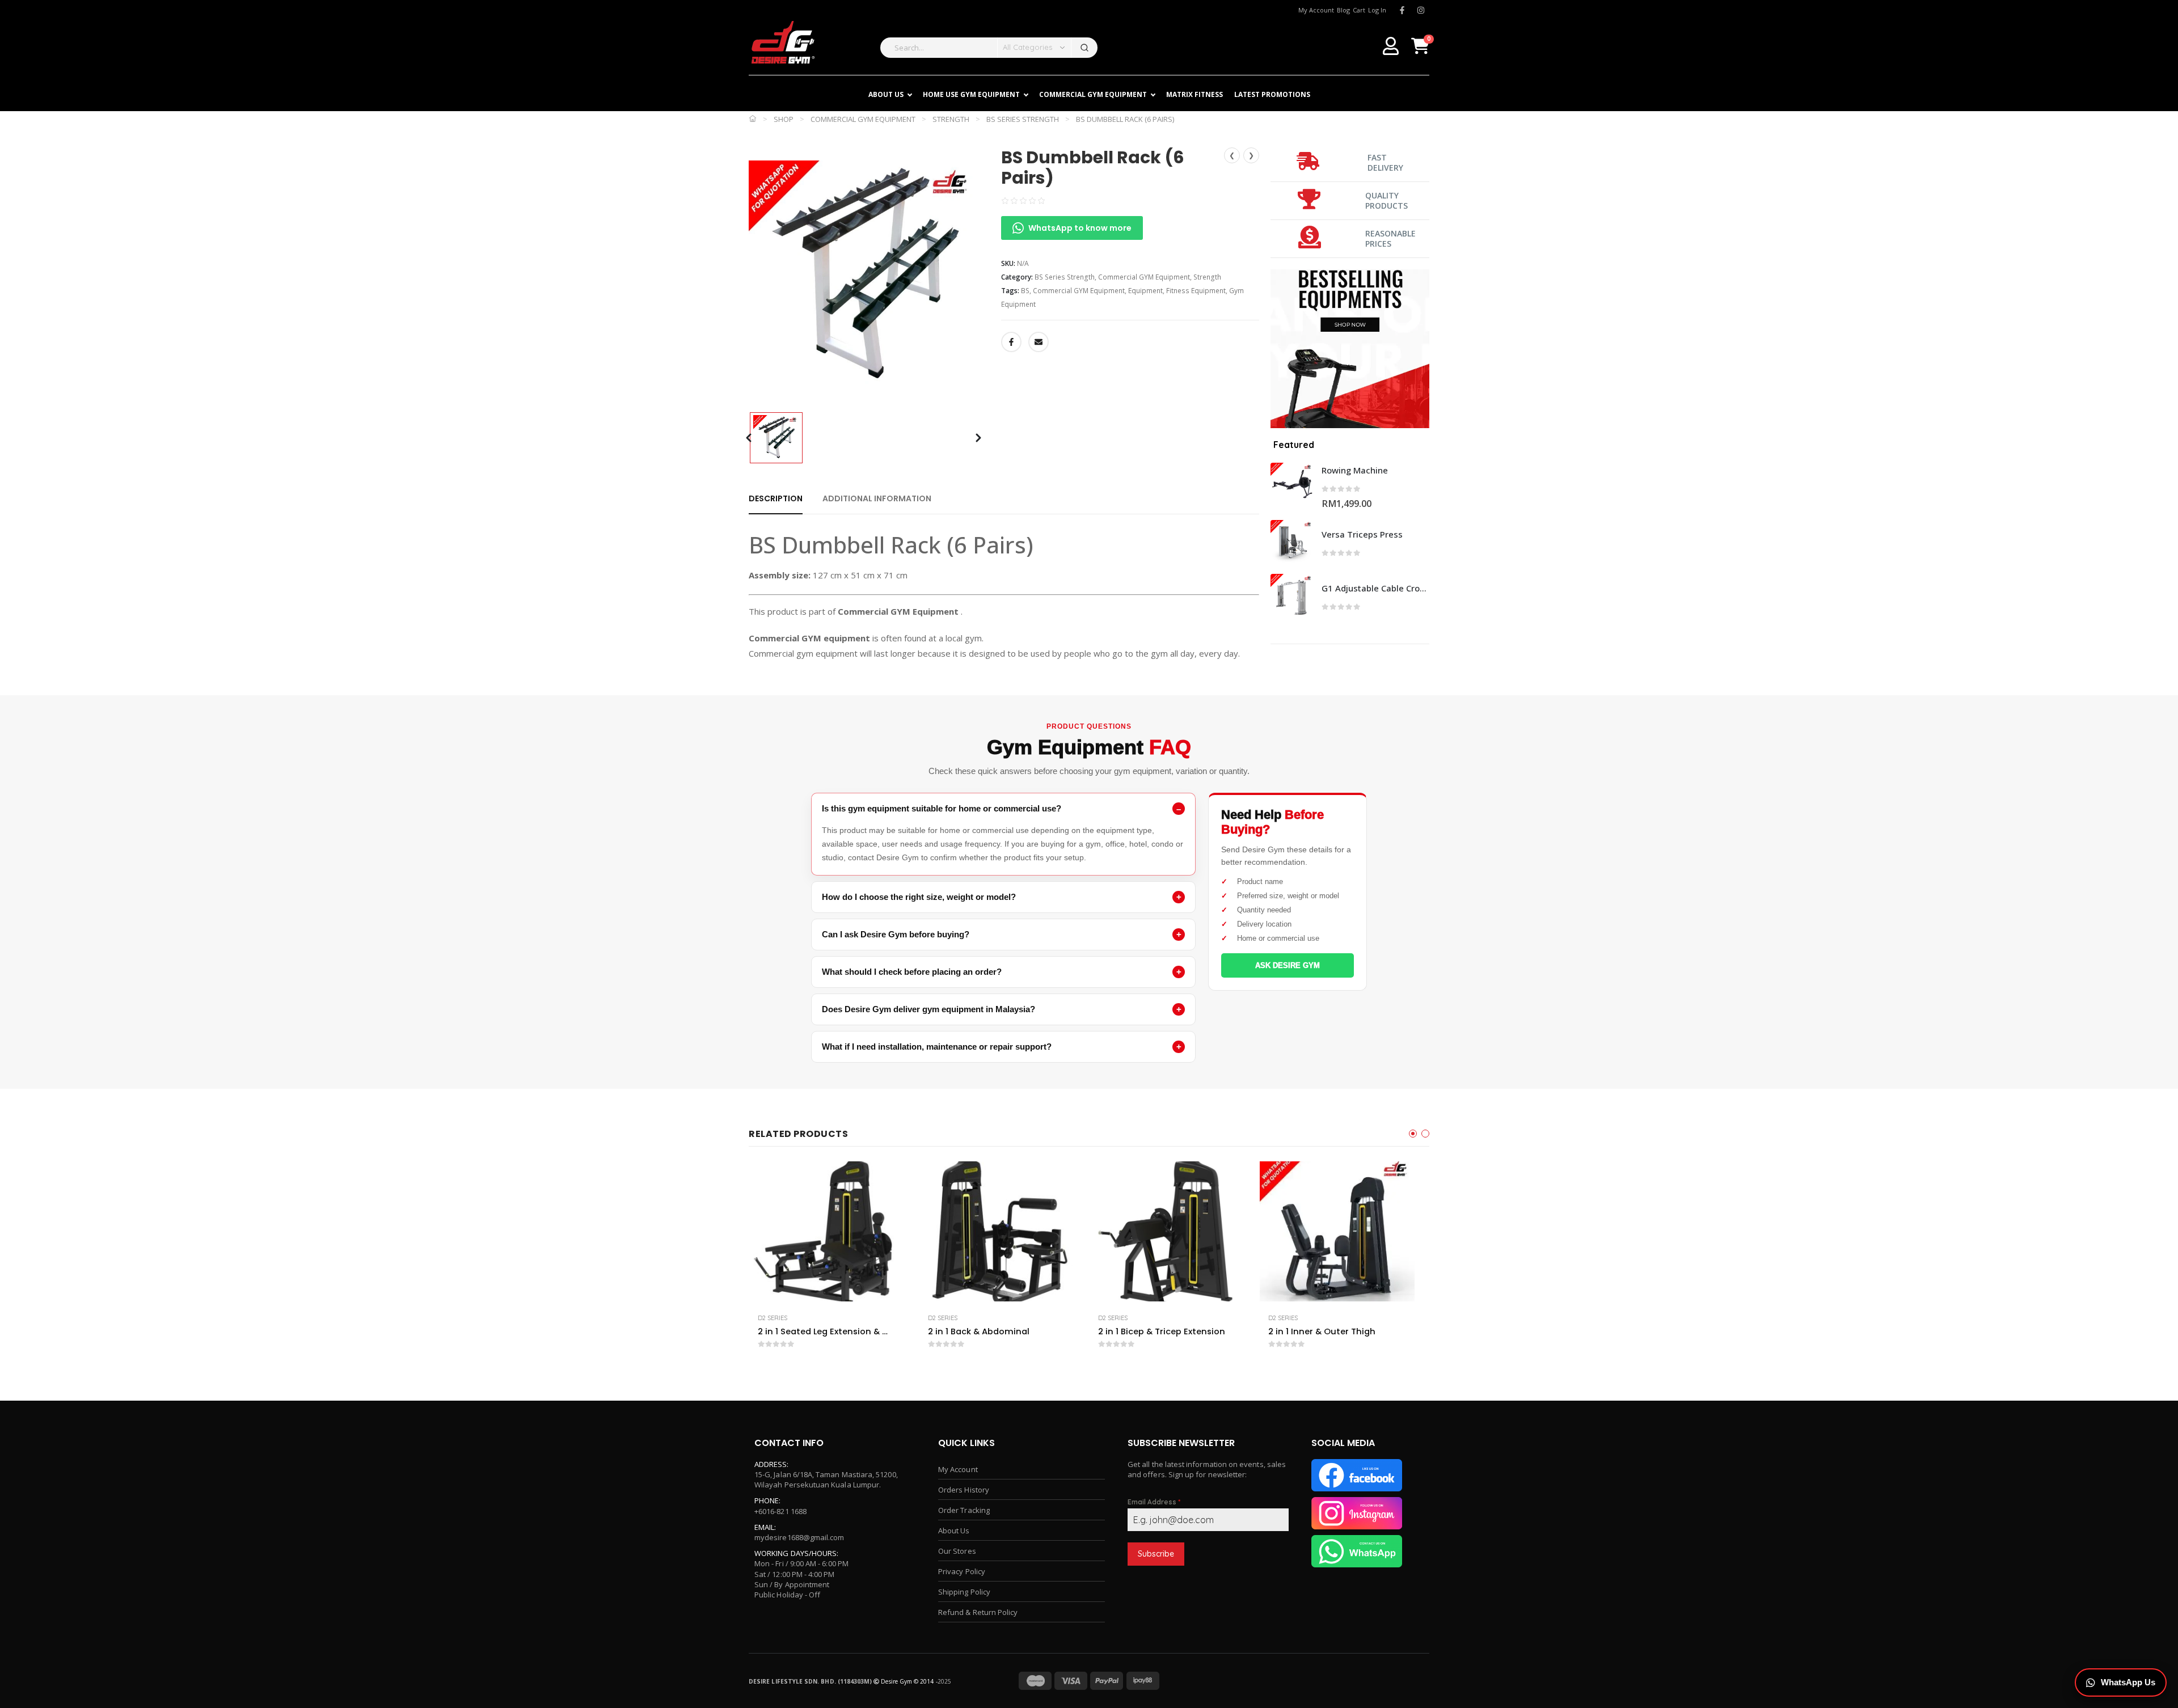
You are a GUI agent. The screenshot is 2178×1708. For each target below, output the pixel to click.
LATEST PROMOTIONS (1272, 94)
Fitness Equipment (1196, 291)
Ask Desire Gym (1288, 965)
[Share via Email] (1039, 342)
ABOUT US (886, 94)
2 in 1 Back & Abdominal (979, 1331)
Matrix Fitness (1194, 94)
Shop (784, 119)
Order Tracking (964, 1510)
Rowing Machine (1355, 470)
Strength (951, 119)
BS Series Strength (1023, 119)
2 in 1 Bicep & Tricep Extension (1162, 1331)
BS (1025, 291)
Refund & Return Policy (978, 1612)
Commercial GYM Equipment (1093, 94)
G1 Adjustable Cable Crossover (1375, 588)
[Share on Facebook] (1011, 342)
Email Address (1154, 1502)
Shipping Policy (964, 1592)
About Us (954, 1531)
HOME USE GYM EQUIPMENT (971, 94)
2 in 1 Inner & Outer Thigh (1322, 1331)
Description (776, 498)
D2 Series (773, 1318)
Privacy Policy (962, 1571)
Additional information (877, 498)
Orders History (964, 1490)
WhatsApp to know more (1080, 228)
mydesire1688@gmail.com (799, 1537)
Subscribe (1156, 1554)
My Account (958, 1469)
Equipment (1145, 291)
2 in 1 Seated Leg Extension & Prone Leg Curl (824, 1331)
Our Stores (957, 1551)
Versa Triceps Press (1362, 534)
